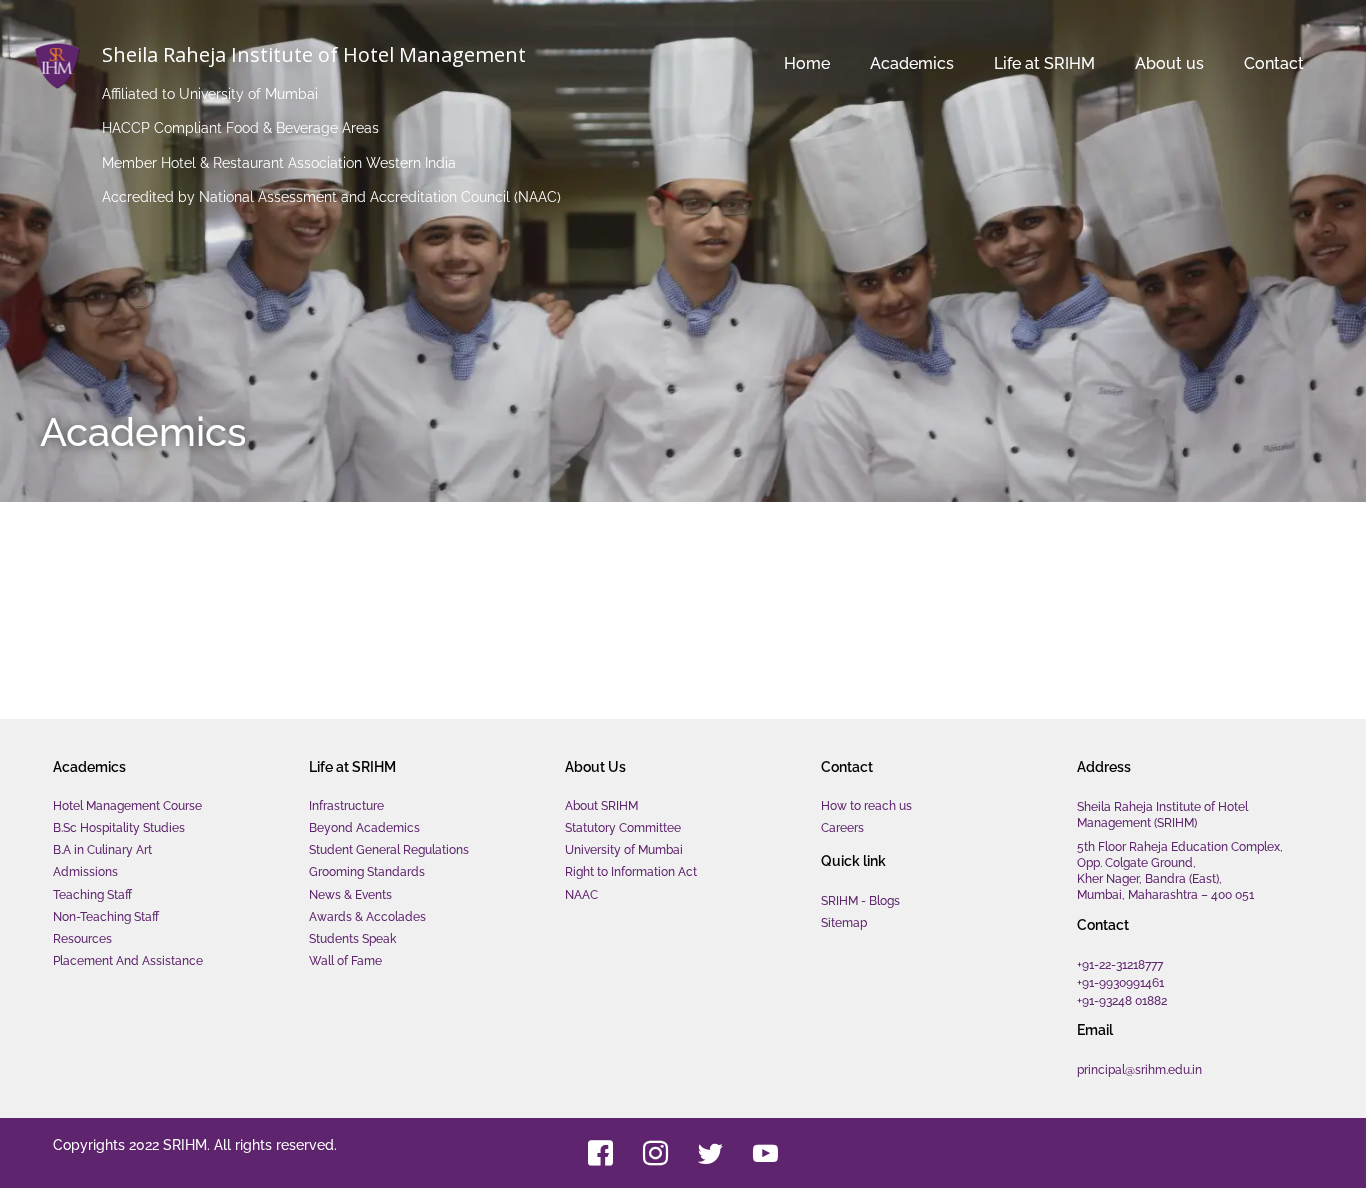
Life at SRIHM (972, 63)
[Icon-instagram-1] (655, 1153)
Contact (1250, 63)
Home (711, 63)
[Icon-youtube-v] (765, 1153)
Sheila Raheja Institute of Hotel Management (314, 54)
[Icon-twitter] (710, 1153)
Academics (816, 63)
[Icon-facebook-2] (600, 1153)
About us (1121, 63)
